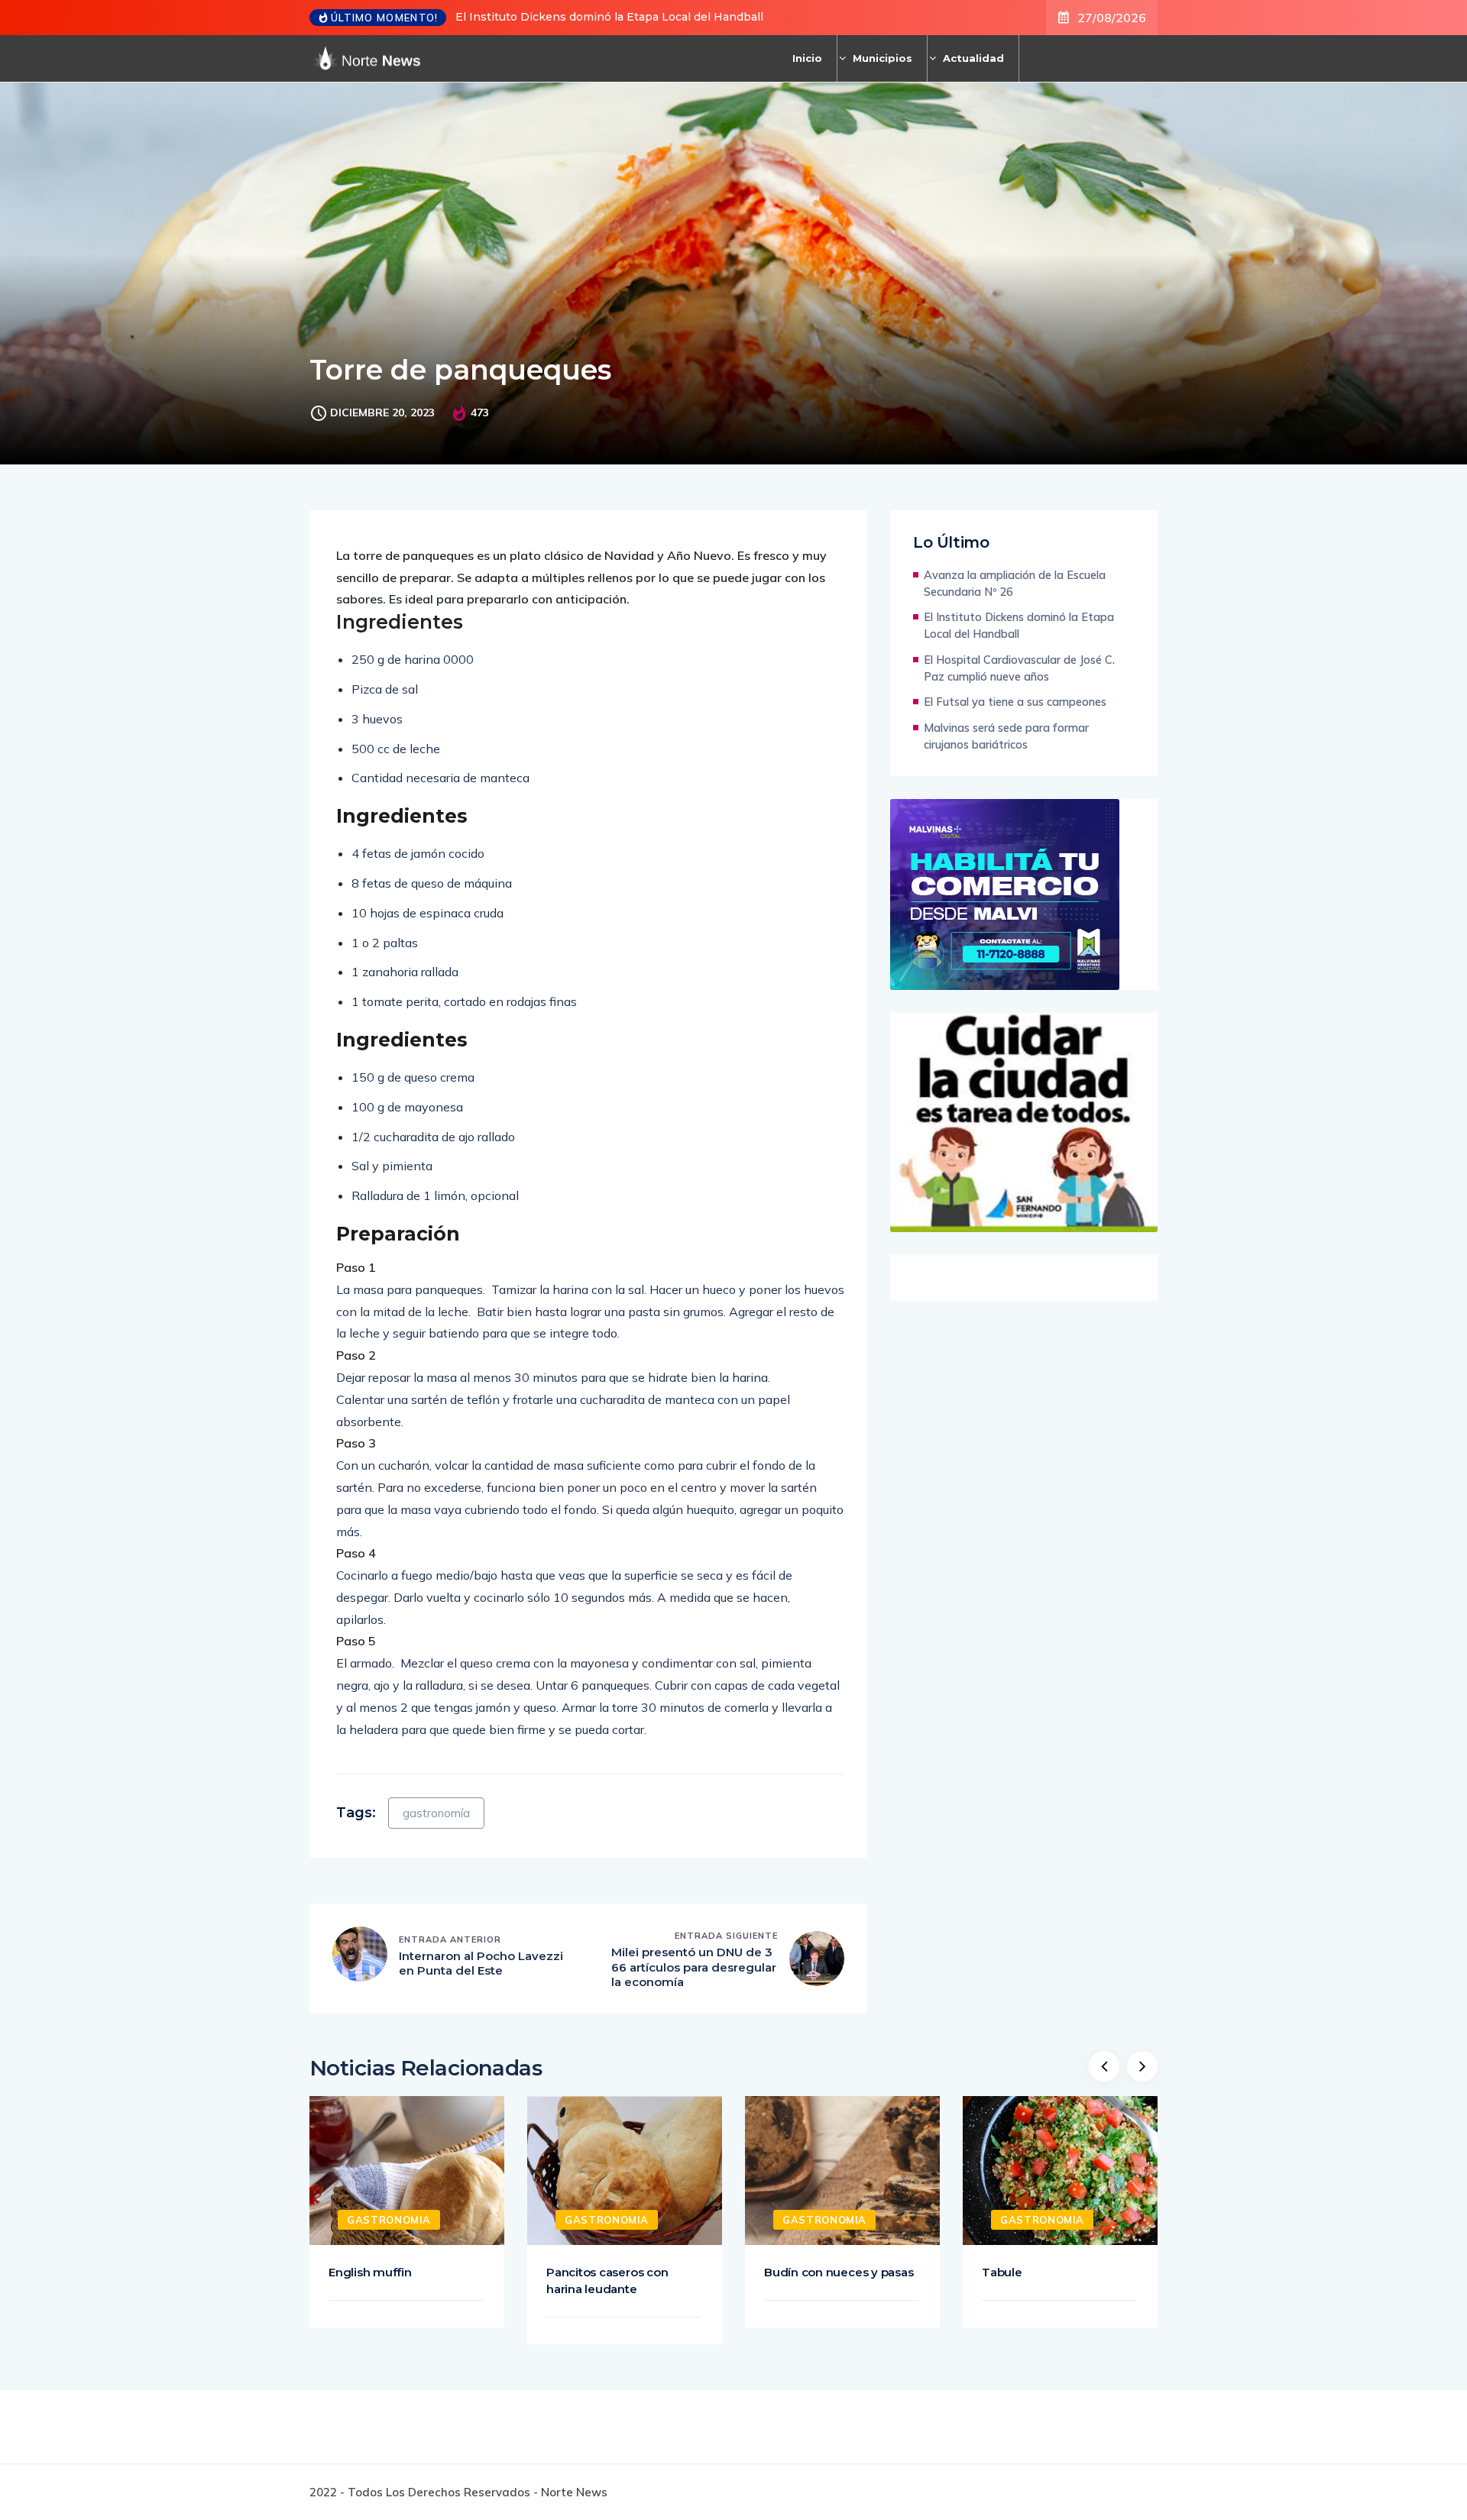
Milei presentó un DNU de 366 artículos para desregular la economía (694, 1967)
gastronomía (436, 1813)
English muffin (370, 2272)
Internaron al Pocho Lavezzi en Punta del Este (481, 1964)
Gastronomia (389, 2220)
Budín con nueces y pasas (839, 2272)
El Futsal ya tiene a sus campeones (1015, 702)
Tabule (1002, 2272)
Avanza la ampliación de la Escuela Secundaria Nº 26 (1015, 583)
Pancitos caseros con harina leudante (607, 2281)
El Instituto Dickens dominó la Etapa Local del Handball (609, 17)
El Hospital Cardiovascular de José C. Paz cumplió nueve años (1019, 668)
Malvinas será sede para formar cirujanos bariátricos (1006, 736)
